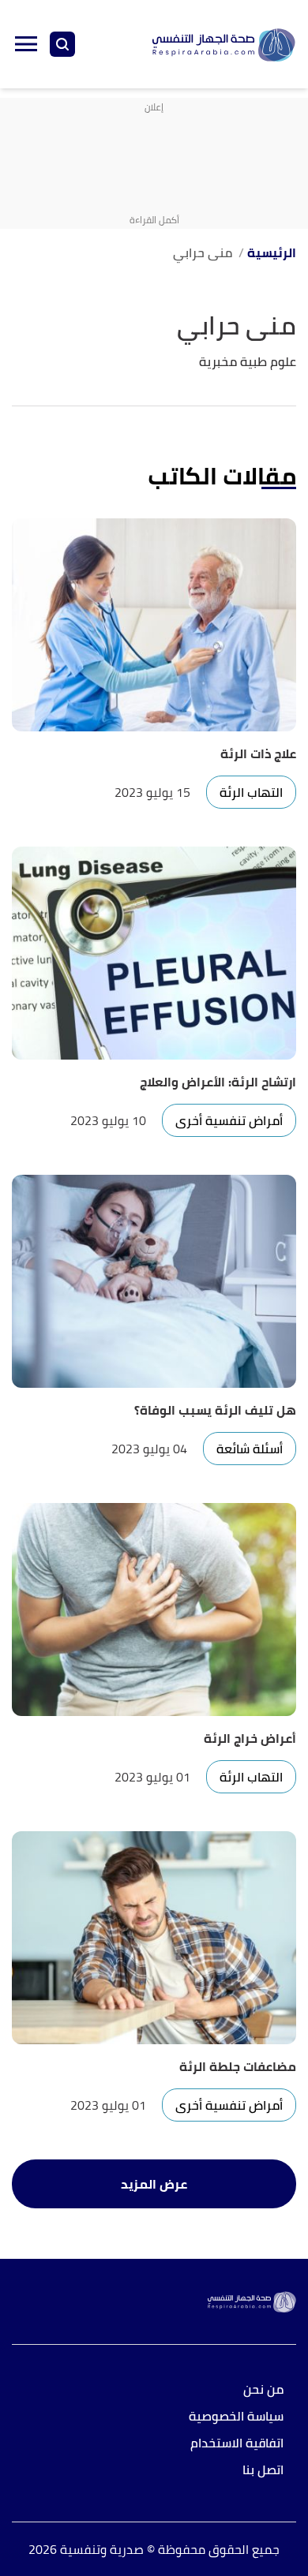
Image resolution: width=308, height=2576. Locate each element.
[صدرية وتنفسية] (224, 45)
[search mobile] (62, 44)
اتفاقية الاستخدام (237, 2444)
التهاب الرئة (251, 792)
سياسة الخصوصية (236, 2417)
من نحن (263, 2390)
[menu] (26, 44)
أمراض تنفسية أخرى (229, 1120)
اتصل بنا (263, 2471)
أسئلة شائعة (250, 1449)
